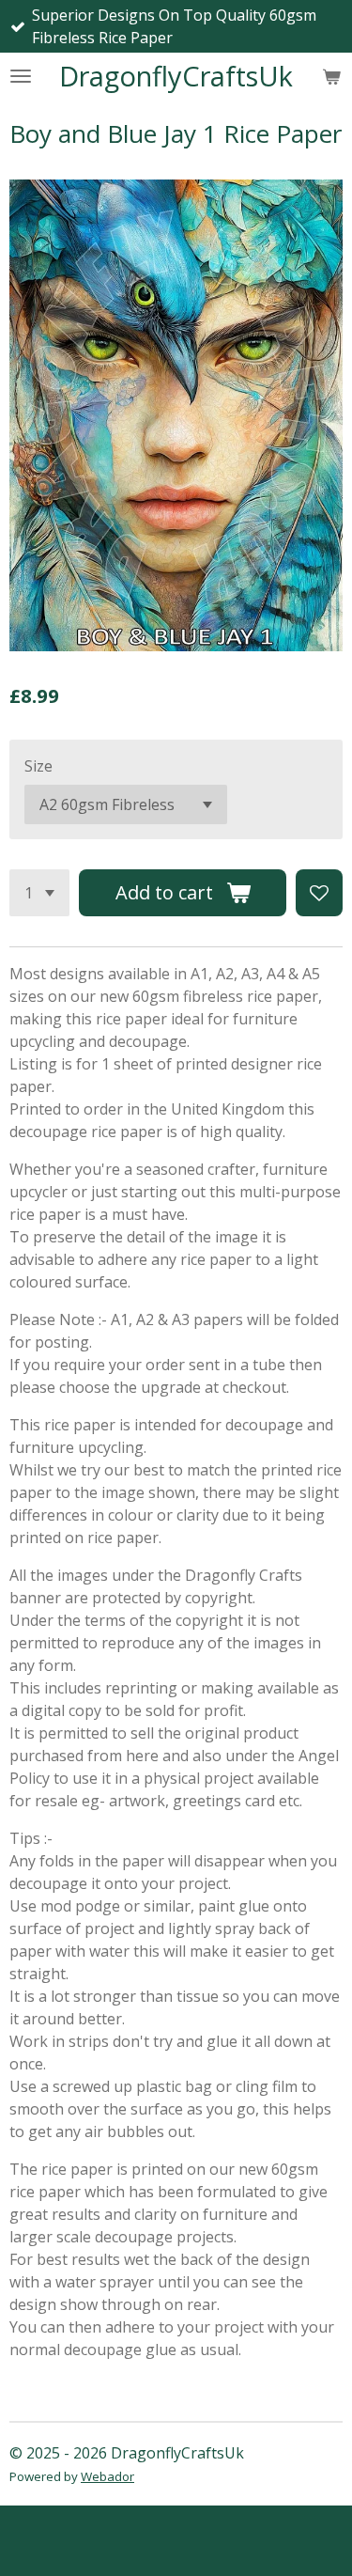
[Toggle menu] (21, 76)
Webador (107, 2476)
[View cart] (331, 76)
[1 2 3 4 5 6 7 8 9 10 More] (39, 893)
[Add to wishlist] (319, 893)
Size (38, 766)
